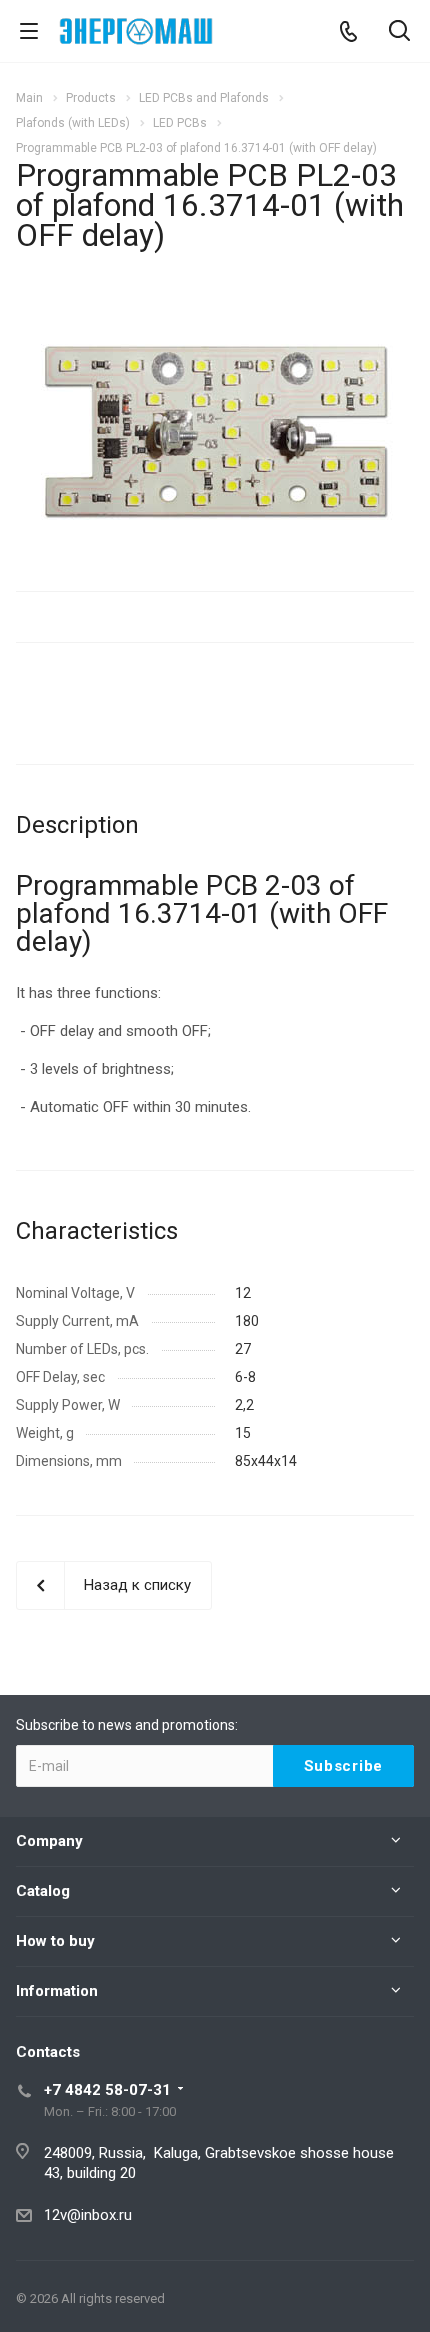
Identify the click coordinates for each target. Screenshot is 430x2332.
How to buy (55, 1941)
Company (49, 1841)
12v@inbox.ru (88, 2215)
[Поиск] (399, 32)
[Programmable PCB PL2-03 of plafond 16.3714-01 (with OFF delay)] (215, 430)
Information (57, 1991)
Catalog (43, 1891)
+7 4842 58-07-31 (107, 2090)
